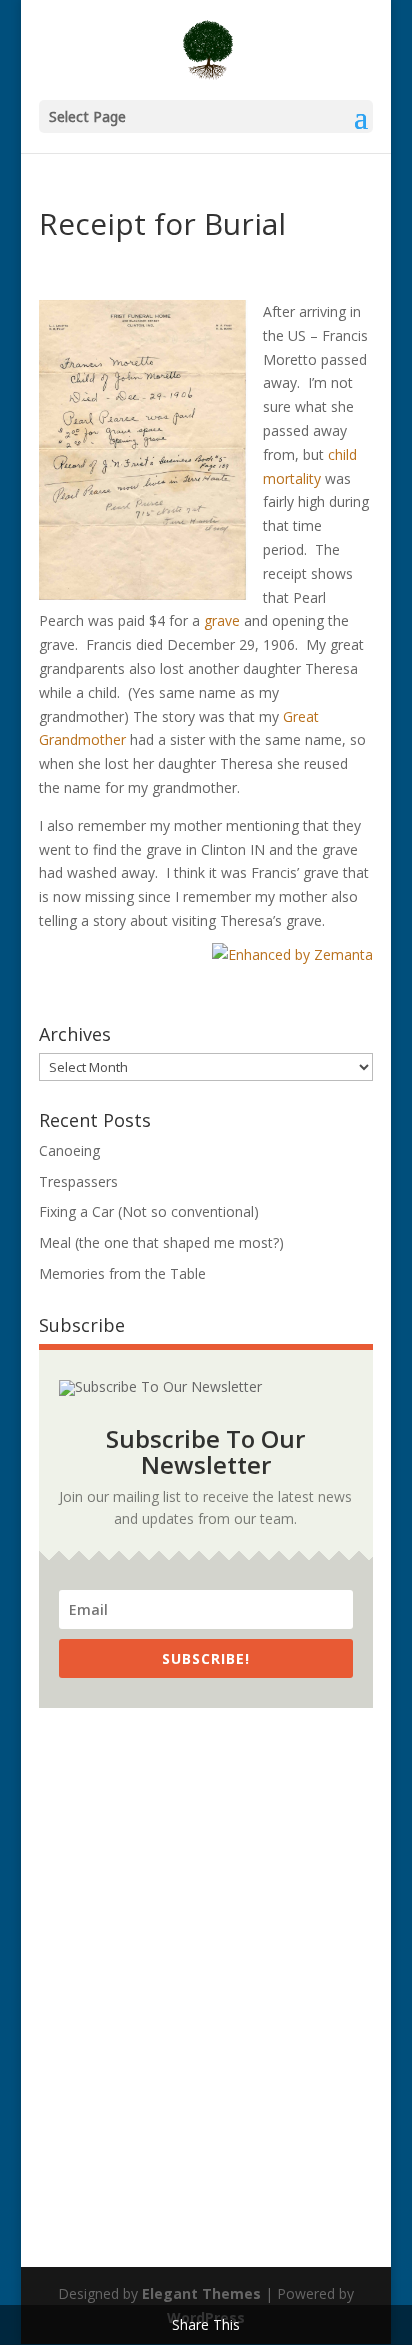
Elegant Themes (201, 2293)
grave (222, 620)
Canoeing (69, 1150)
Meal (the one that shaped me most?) (161, 1242)
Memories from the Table (122, 1273)
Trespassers (78, 1181)
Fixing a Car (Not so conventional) (149, 1211)
